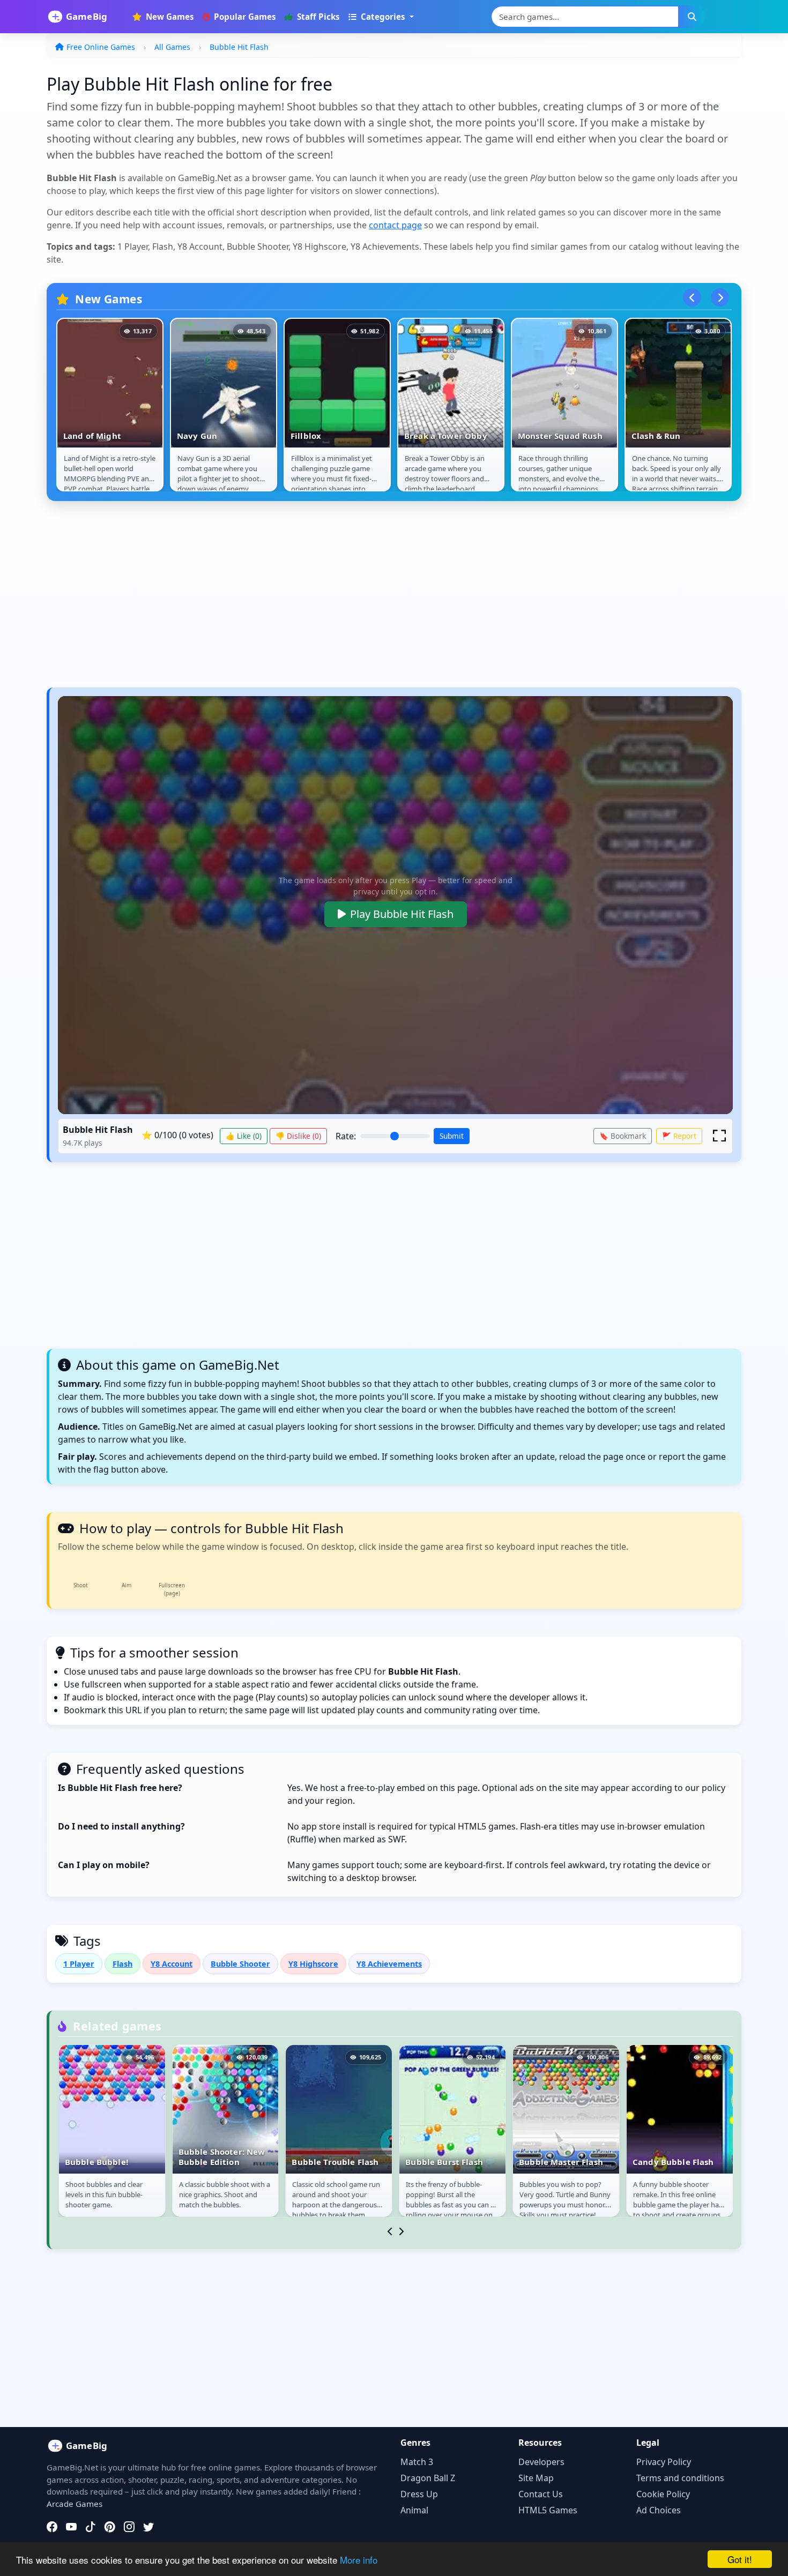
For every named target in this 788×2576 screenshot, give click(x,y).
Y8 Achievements (389, 1964)
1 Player (79, 1964)
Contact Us (541, 2494)
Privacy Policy (664, 2462)
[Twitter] (148, 2527)
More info (359, 2560)
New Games (169, 17)
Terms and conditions (680, 2478)
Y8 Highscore (313, 1964)
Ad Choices (659, 2510)
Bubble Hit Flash (239, 47)
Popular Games (244, 17)
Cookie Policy (663, 2494)
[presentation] (692, 297)
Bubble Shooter (240, 1964)
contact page (395, 225)
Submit (452, 1136)
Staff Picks (317, 17)
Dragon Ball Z (428, 2478)
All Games (172, 47)
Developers (541, 2462)
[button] (719, 1136)
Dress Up (419, 2494)
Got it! (740, 2559)
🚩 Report (679, 1136)
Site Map (536, 2478)
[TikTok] (91, 2527)
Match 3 (417, 2462)
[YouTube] (71, 2527)
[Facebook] (52, 2527)
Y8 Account (172, 1964)
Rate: (346, 1136)
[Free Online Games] (83, 17)
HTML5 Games (548, 2510)
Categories (383, 17)
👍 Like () (244, 1136)
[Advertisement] (368, 600)
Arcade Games (75, 2504)
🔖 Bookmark (623, 1136)
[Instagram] (129, 2527)
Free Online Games (101, 47)
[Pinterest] (110, 2527)
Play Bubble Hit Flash (402, 914)
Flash (122, 1964)
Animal (414, 2510)
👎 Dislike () (298, 1136)
